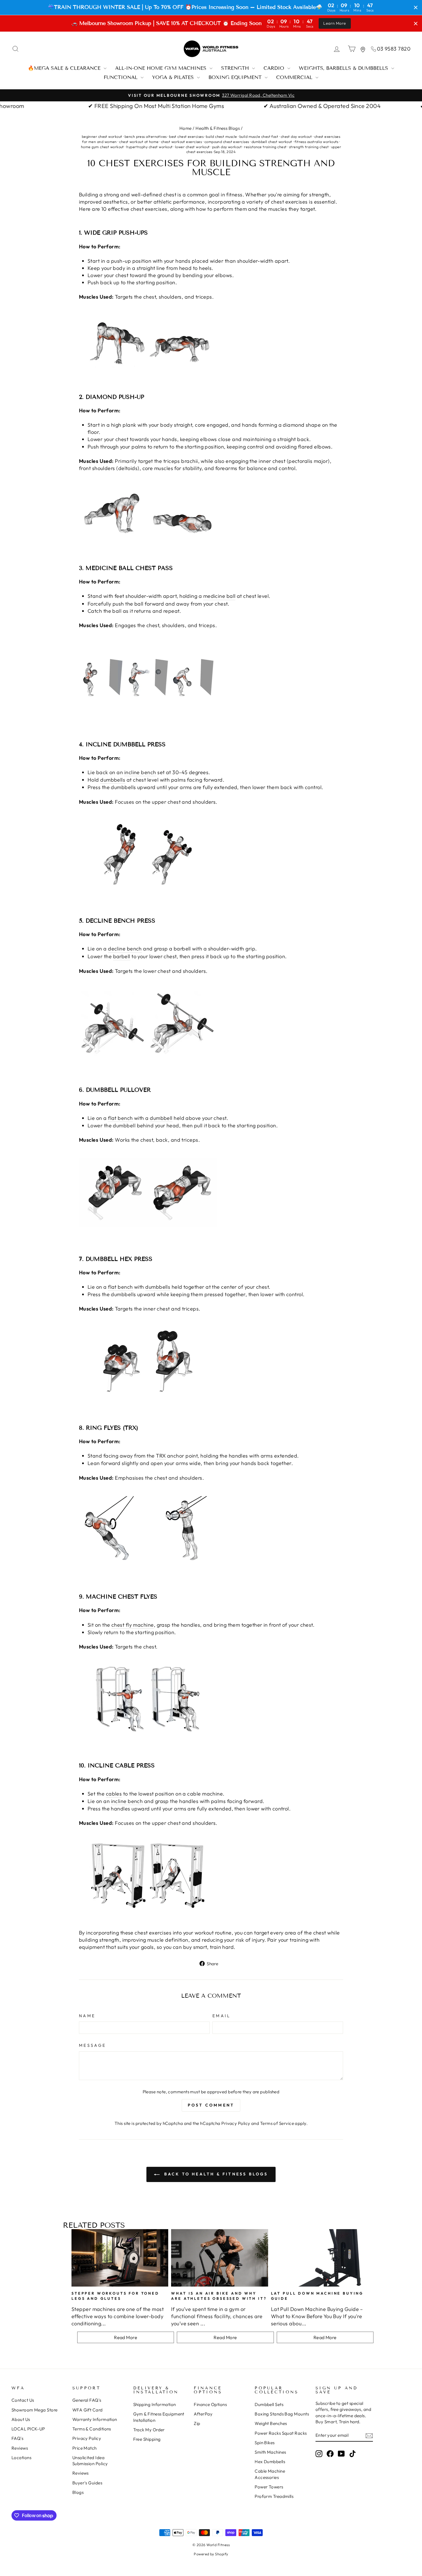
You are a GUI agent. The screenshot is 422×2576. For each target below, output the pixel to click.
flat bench (120, 1118)
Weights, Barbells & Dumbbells (344, 68)
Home (186, 128)
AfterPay (203, 2414)
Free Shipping (147, 2439)
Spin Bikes (265, 2443)
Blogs (78, 2492)
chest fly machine (133, 1625)
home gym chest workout (102, 147)
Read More (126, 2337)
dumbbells (113, 780)
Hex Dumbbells (270, 2462)
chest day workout (296, 136)
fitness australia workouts (316, 142)
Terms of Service (277, 2123)
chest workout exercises (181, 142)
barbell (122, 956)
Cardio (275, 68)
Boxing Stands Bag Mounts (282, 2414)
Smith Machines (270, 2452)
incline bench (140, 772)
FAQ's (17, 2438)
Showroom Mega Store (35, 2410)
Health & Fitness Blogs (218, 128)
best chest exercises (186, 136)
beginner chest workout (102, 136)
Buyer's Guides (87, 2483)
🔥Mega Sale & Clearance (65, 68)
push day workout (227, 147)
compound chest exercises (227, 142)
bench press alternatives (146, 136)
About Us (21, 2419)
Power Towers (269, 2487)
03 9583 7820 (394, 49)
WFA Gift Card (88, 2410)
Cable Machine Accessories (270, 2474)
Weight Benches (271, 2423)
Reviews (20, 2448)
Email (222, 2016)
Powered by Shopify (211, 2554)
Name (87, 2016)
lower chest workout (192, 147)
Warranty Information (95, 2419)
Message (92, 2045)
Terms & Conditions (92, 2429)
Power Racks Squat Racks (281, 2433)
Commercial (295, 77)
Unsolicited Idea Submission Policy (90, 2461)
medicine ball (219, 596)
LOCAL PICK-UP (28, 2429)
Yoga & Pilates (174, 77)
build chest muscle (221, 136)
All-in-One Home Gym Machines (162, 68)
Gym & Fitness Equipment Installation (159, 2417)
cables (114, 1794)
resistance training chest (265, 147)
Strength (236, 68)
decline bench (125, 949)
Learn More (335, 23)
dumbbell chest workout (272, 142)
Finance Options (210, 2404)
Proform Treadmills (274, 2496)
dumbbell (161, 1118)
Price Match (85, 2448)
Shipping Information (155, 2404)
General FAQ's (87, 2400)
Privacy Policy (236, 2123)
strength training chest (309, 147)
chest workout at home (139, 142)
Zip (197, 2423)
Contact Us (23, 2400)
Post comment (211, 2105)
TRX (161, 1456)
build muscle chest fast (259, 136)
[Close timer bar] (416, 7)
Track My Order (149, 2430)
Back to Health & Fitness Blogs (215, 2174)
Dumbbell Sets (269, 2404)
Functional (121, 77)
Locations (21, 2458)
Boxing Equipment (236, 77)
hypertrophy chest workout (149, 147)
